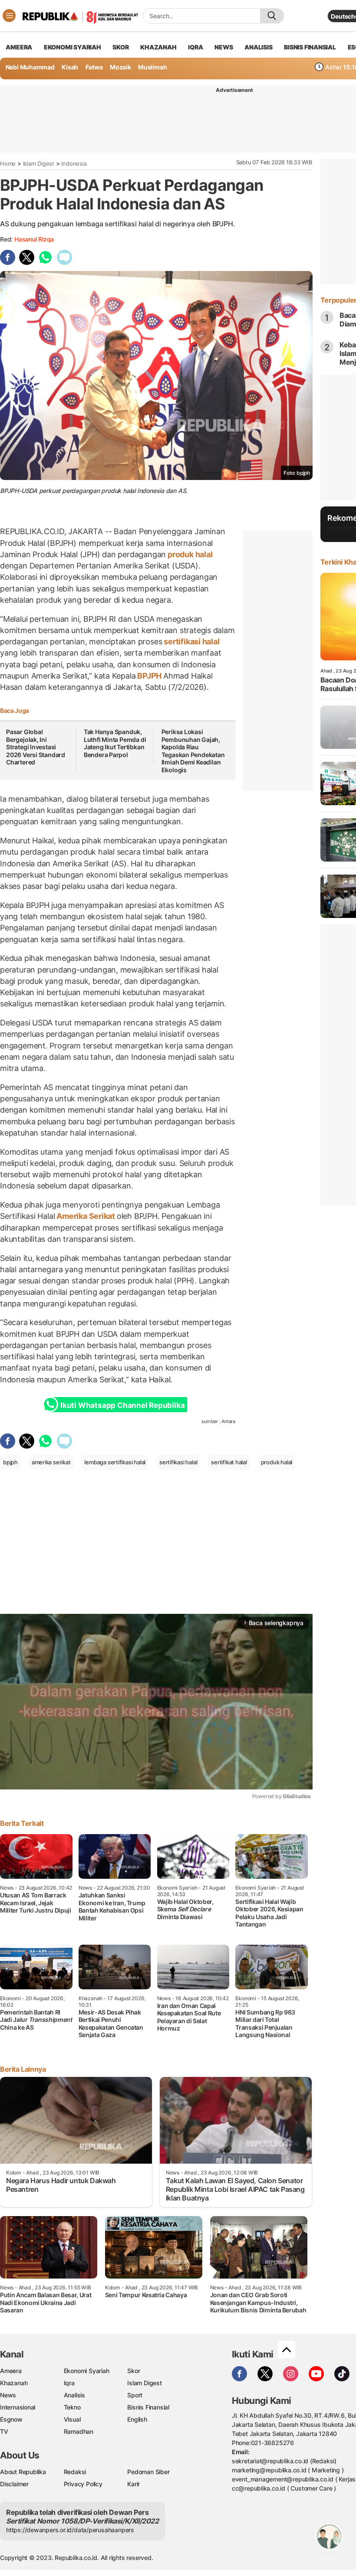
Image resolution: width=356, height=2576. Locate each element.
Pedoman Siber (148, 2472)
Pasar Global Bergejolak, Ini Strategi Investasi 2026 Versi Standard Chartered (36, 747)
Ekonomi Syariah (73, 47)
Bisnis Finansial (310, 47)
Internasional (18, 2407)
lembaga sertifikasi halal (115, 1462)
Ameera (11, 2371)
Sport (135, 2395)
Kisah (70, 67)
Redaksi (75, 2472)
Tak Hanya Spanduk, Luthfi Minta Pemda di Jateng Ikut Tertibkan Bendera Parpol (115, 743)
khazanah (158, 47)
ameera (19, 47)
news (224, 47)
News (8, 2395)
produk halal (189, 554)
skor (120, 47)
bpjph (10, 1462)
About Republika (23, 2472)
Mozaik (120, 67)
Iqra (69, 2383)
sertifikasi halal (191, 642)
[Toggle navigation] (9, 16)
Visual (72, 2419)
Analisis (74, 2395)
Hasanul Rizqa (34, 239)
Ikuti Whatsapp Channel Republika (122, 1405)
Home (8, 163)
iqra (195, 47)
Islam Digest (39, 163)
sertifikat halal (229, 1462)
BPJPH (149, 676)
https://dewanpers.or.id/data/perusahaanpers (70, 2530)
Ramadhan (79, 2431)
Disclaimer (14, 2484)
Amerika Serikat (86, 1216)
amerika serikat (51, 1462)
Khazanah (14, 2383)
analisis (258, 47)
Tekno (72, 2407)
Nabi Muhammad (30, 67)
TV (4, 2431)
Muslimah (152, 67)
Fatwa (94, 67)
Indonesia (74, 163)
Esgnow (11, 2419)
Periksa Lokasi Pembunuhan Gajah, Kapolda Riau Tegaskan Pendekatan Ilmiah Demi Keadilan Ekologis (193, 751)
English (137, 2419)
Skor (133, 2371)
